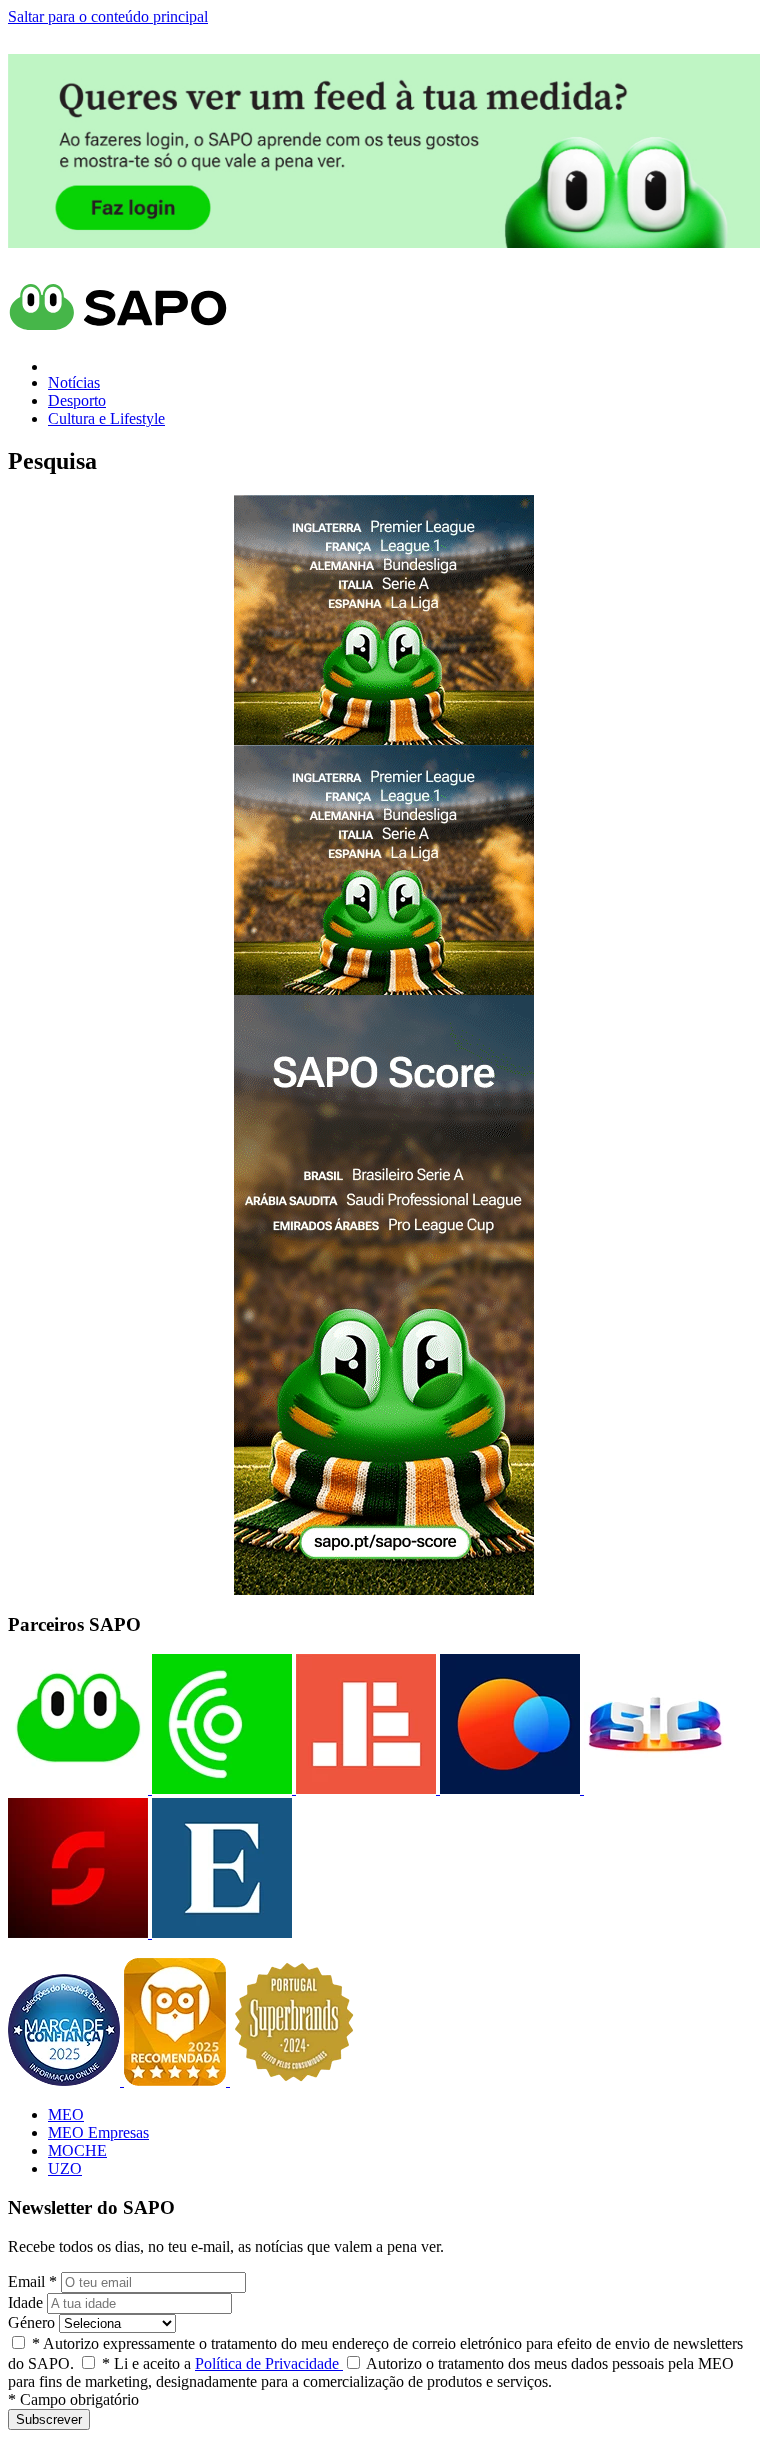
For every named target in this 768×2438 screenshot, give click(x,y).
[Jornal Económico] (364, 1788)
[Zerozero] (508, 1788)
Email (32, 2281)
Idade (25, 2302)
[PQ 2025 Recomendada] (177, 2080)
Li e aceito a (222, 2363)
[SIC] (652, 1788)
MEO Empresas (98, 2132)
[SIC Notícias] (78, 1932)
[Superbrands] (294, 2080)
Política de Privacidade (269, 2363)
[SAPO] (78, 1788)
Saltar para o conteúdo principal (108, 16)
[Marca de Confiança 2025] (66, 2080)
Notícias (74, 382)
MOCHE (77, 2150)
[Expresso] (220, 1932)
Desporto (77, 400)
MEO (66, 2114)
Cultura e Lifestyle (106, 418)
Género (31, 2322)
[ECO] (220, 1788)
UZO (65, 2168)
